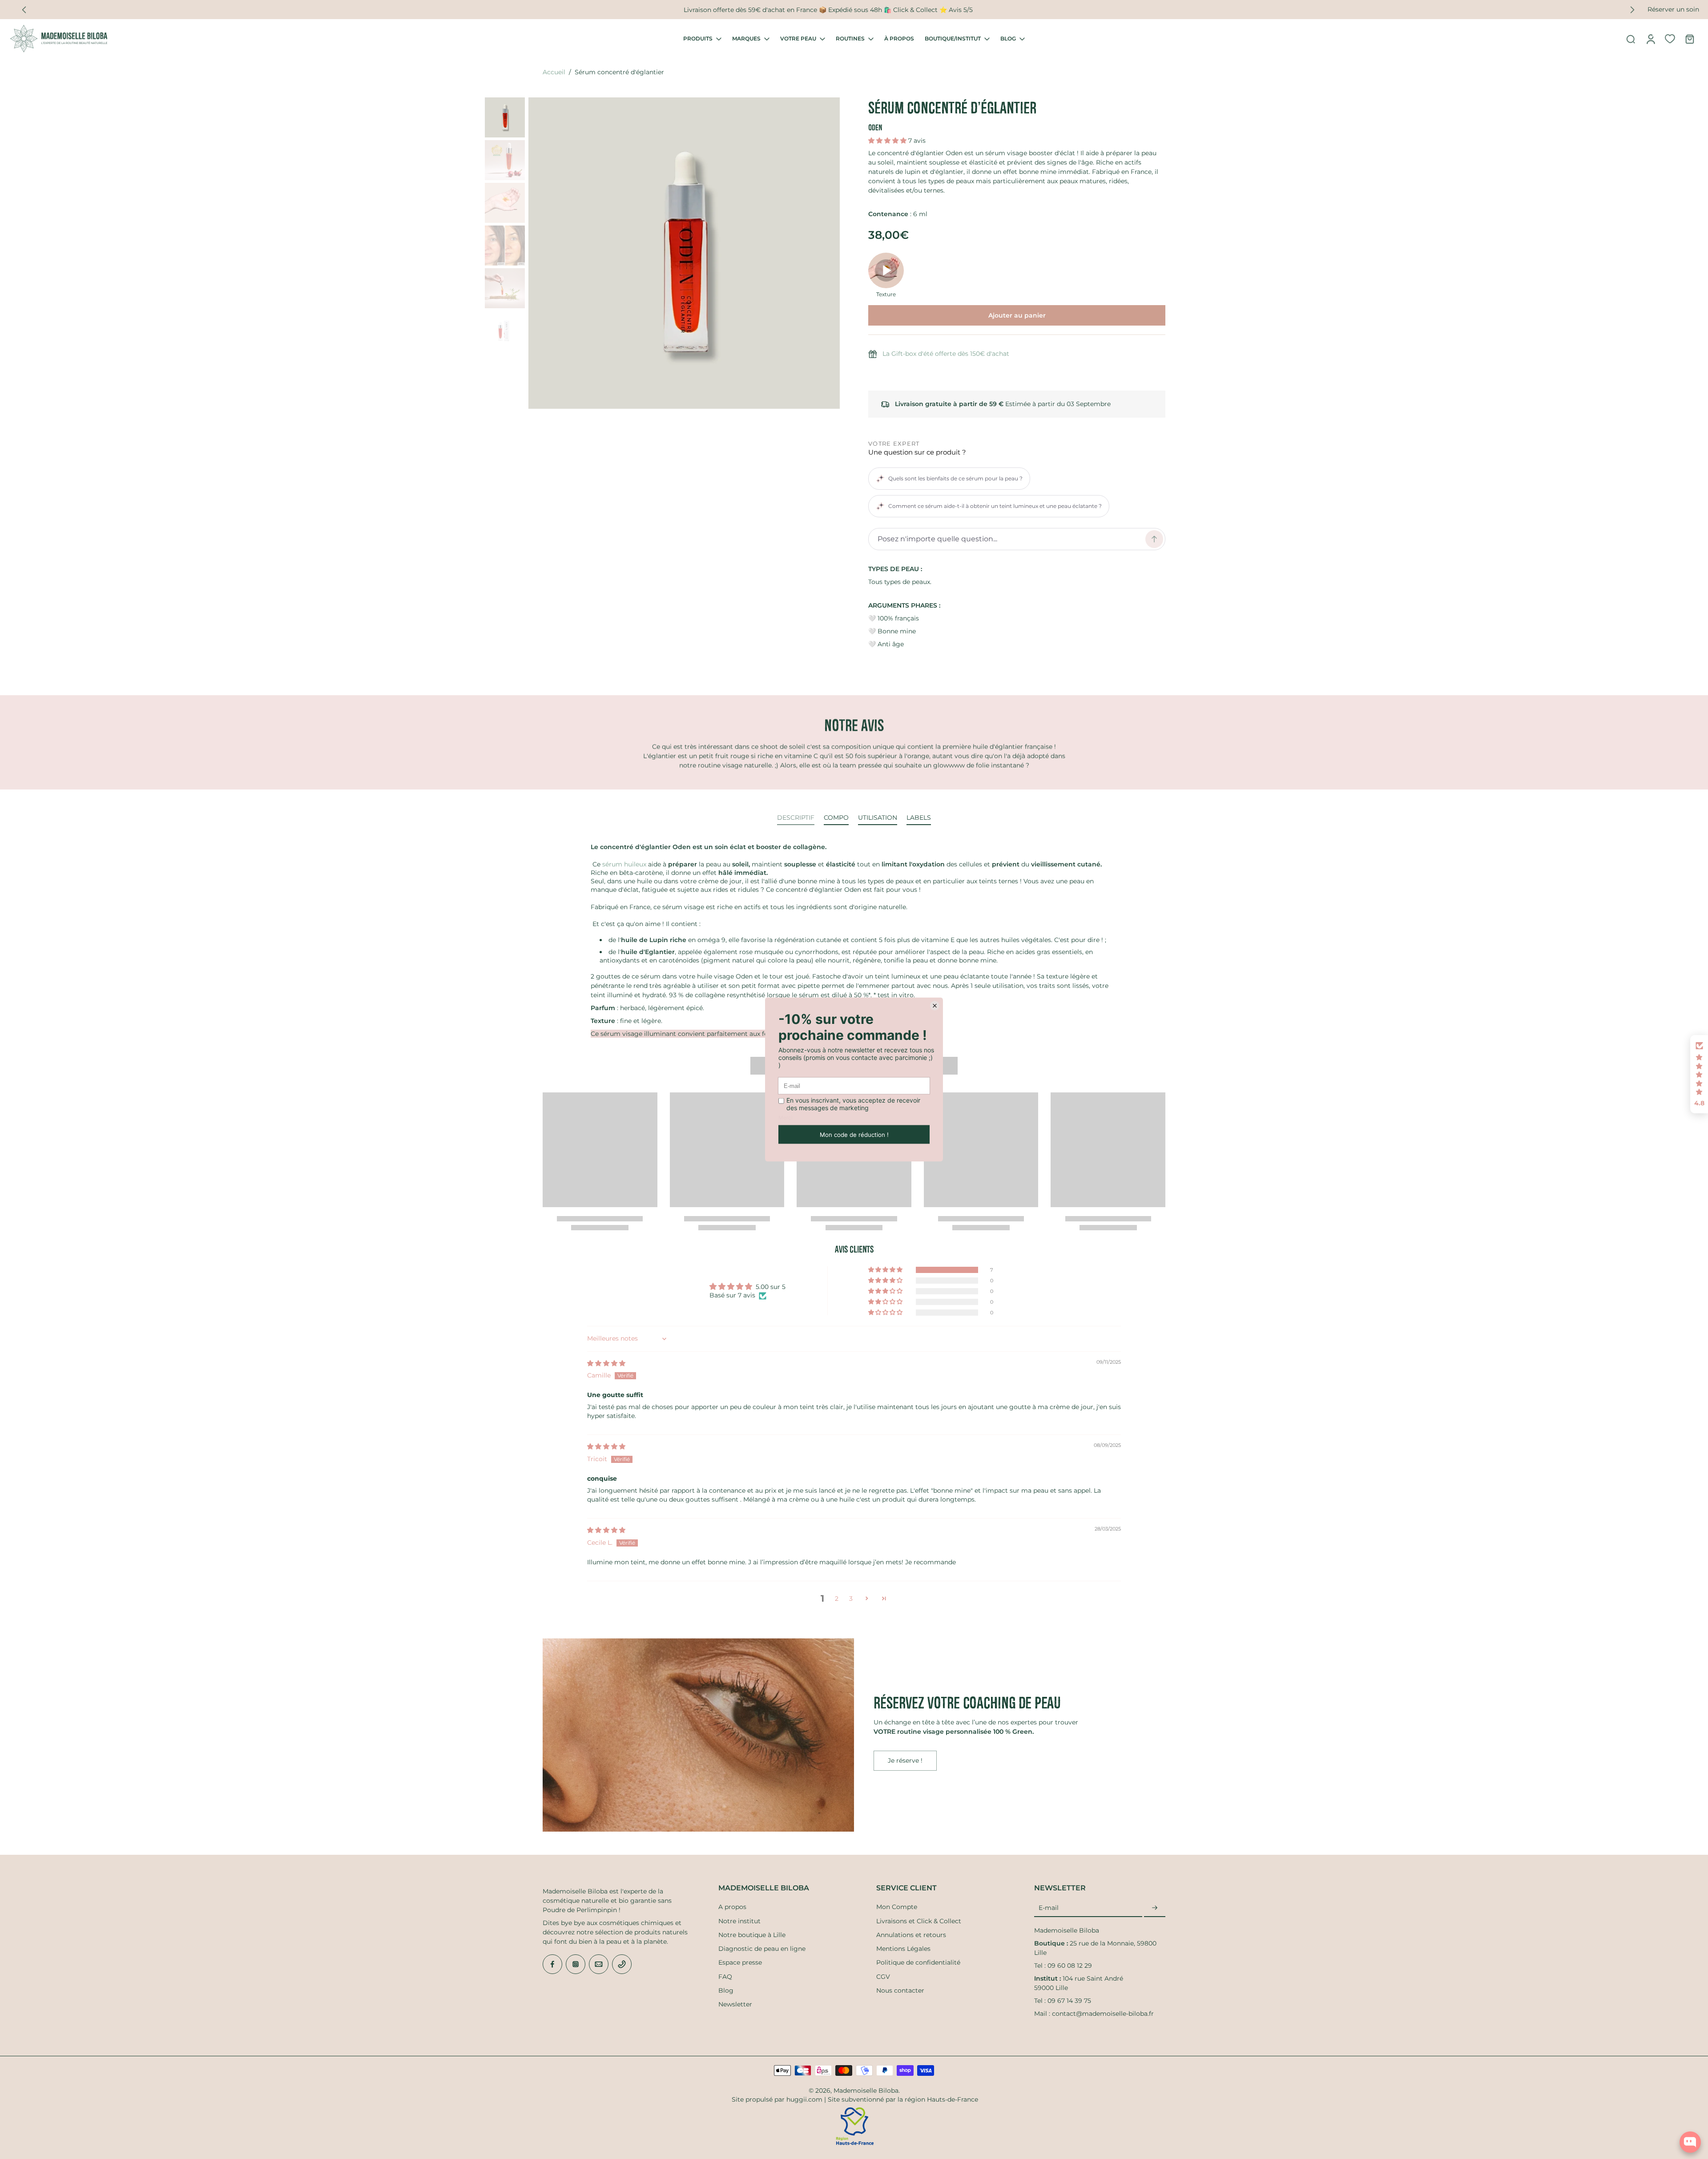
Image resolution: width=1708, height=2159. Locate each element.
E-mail (1049, 1908)
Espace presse (740, 1962)
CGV (883, 1977)
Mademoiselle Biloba (866, 2091)
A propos (732, 1907)
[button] (888, 141)
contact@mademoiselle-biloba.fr (1103, 2014)
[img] (606, 1363)
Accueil (554, 72)
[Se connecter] (1650, 39)
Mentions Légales (903, 1949)
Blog (726, 1990)
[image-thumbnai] (505, 117)
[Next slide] (1632, 10)
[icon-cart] (1689, 39)
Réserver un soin (1673, 9)
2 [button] (837, 1599)
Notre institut (739, 1921)
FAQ (725, 1977)
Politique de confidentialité (918, 1962)
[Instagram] (576, 1964)
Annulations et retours (911, 1935)
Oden (875, 127)
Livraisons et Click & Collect (919, 1921)
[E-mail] (599, 1964)
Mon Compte (897, 1907)
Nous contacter (900, 1990)
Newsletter (735, 2004)
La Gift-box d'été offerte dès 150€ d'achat (946, 354)
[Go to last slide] (24, 10)
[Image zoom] (684, 253)
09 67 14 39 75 (1069, 2001)
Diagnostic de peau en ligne (762, 1949)
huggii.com (804, 2099)
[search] (1631, 39)
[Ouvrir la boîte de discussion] (1690, 2142)
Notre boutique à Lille (752, 1935)
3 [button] (851, 1599)
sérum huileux (624, 864)
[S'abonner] (1155, 1908)
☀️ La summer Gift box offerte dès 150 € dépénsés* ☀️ (828, 9)
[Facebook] (552, 1964)
